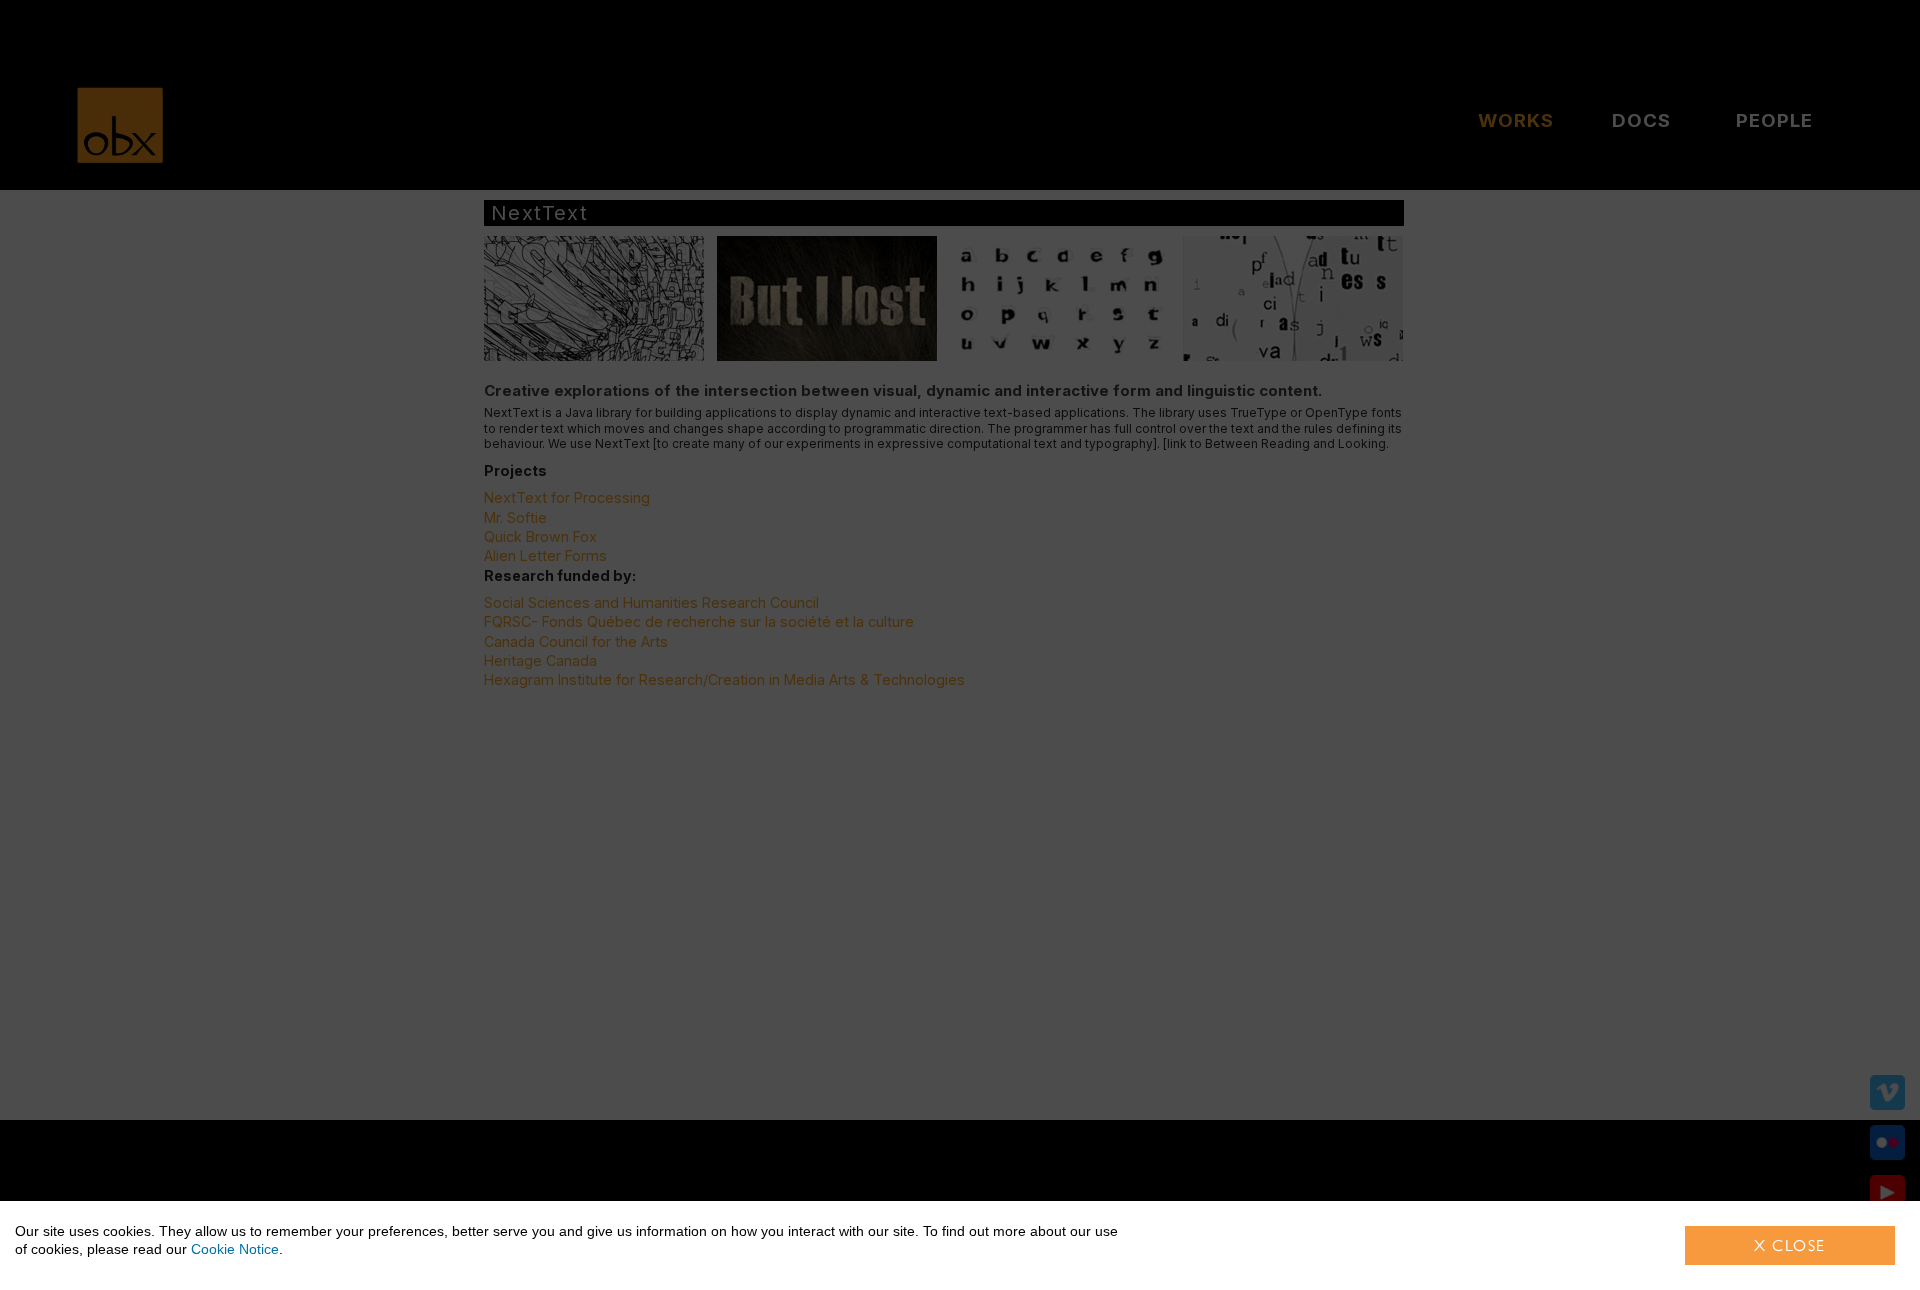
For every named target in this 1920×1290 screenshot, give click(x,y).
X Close (1790, 1245)
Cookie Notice (235, 1249)
